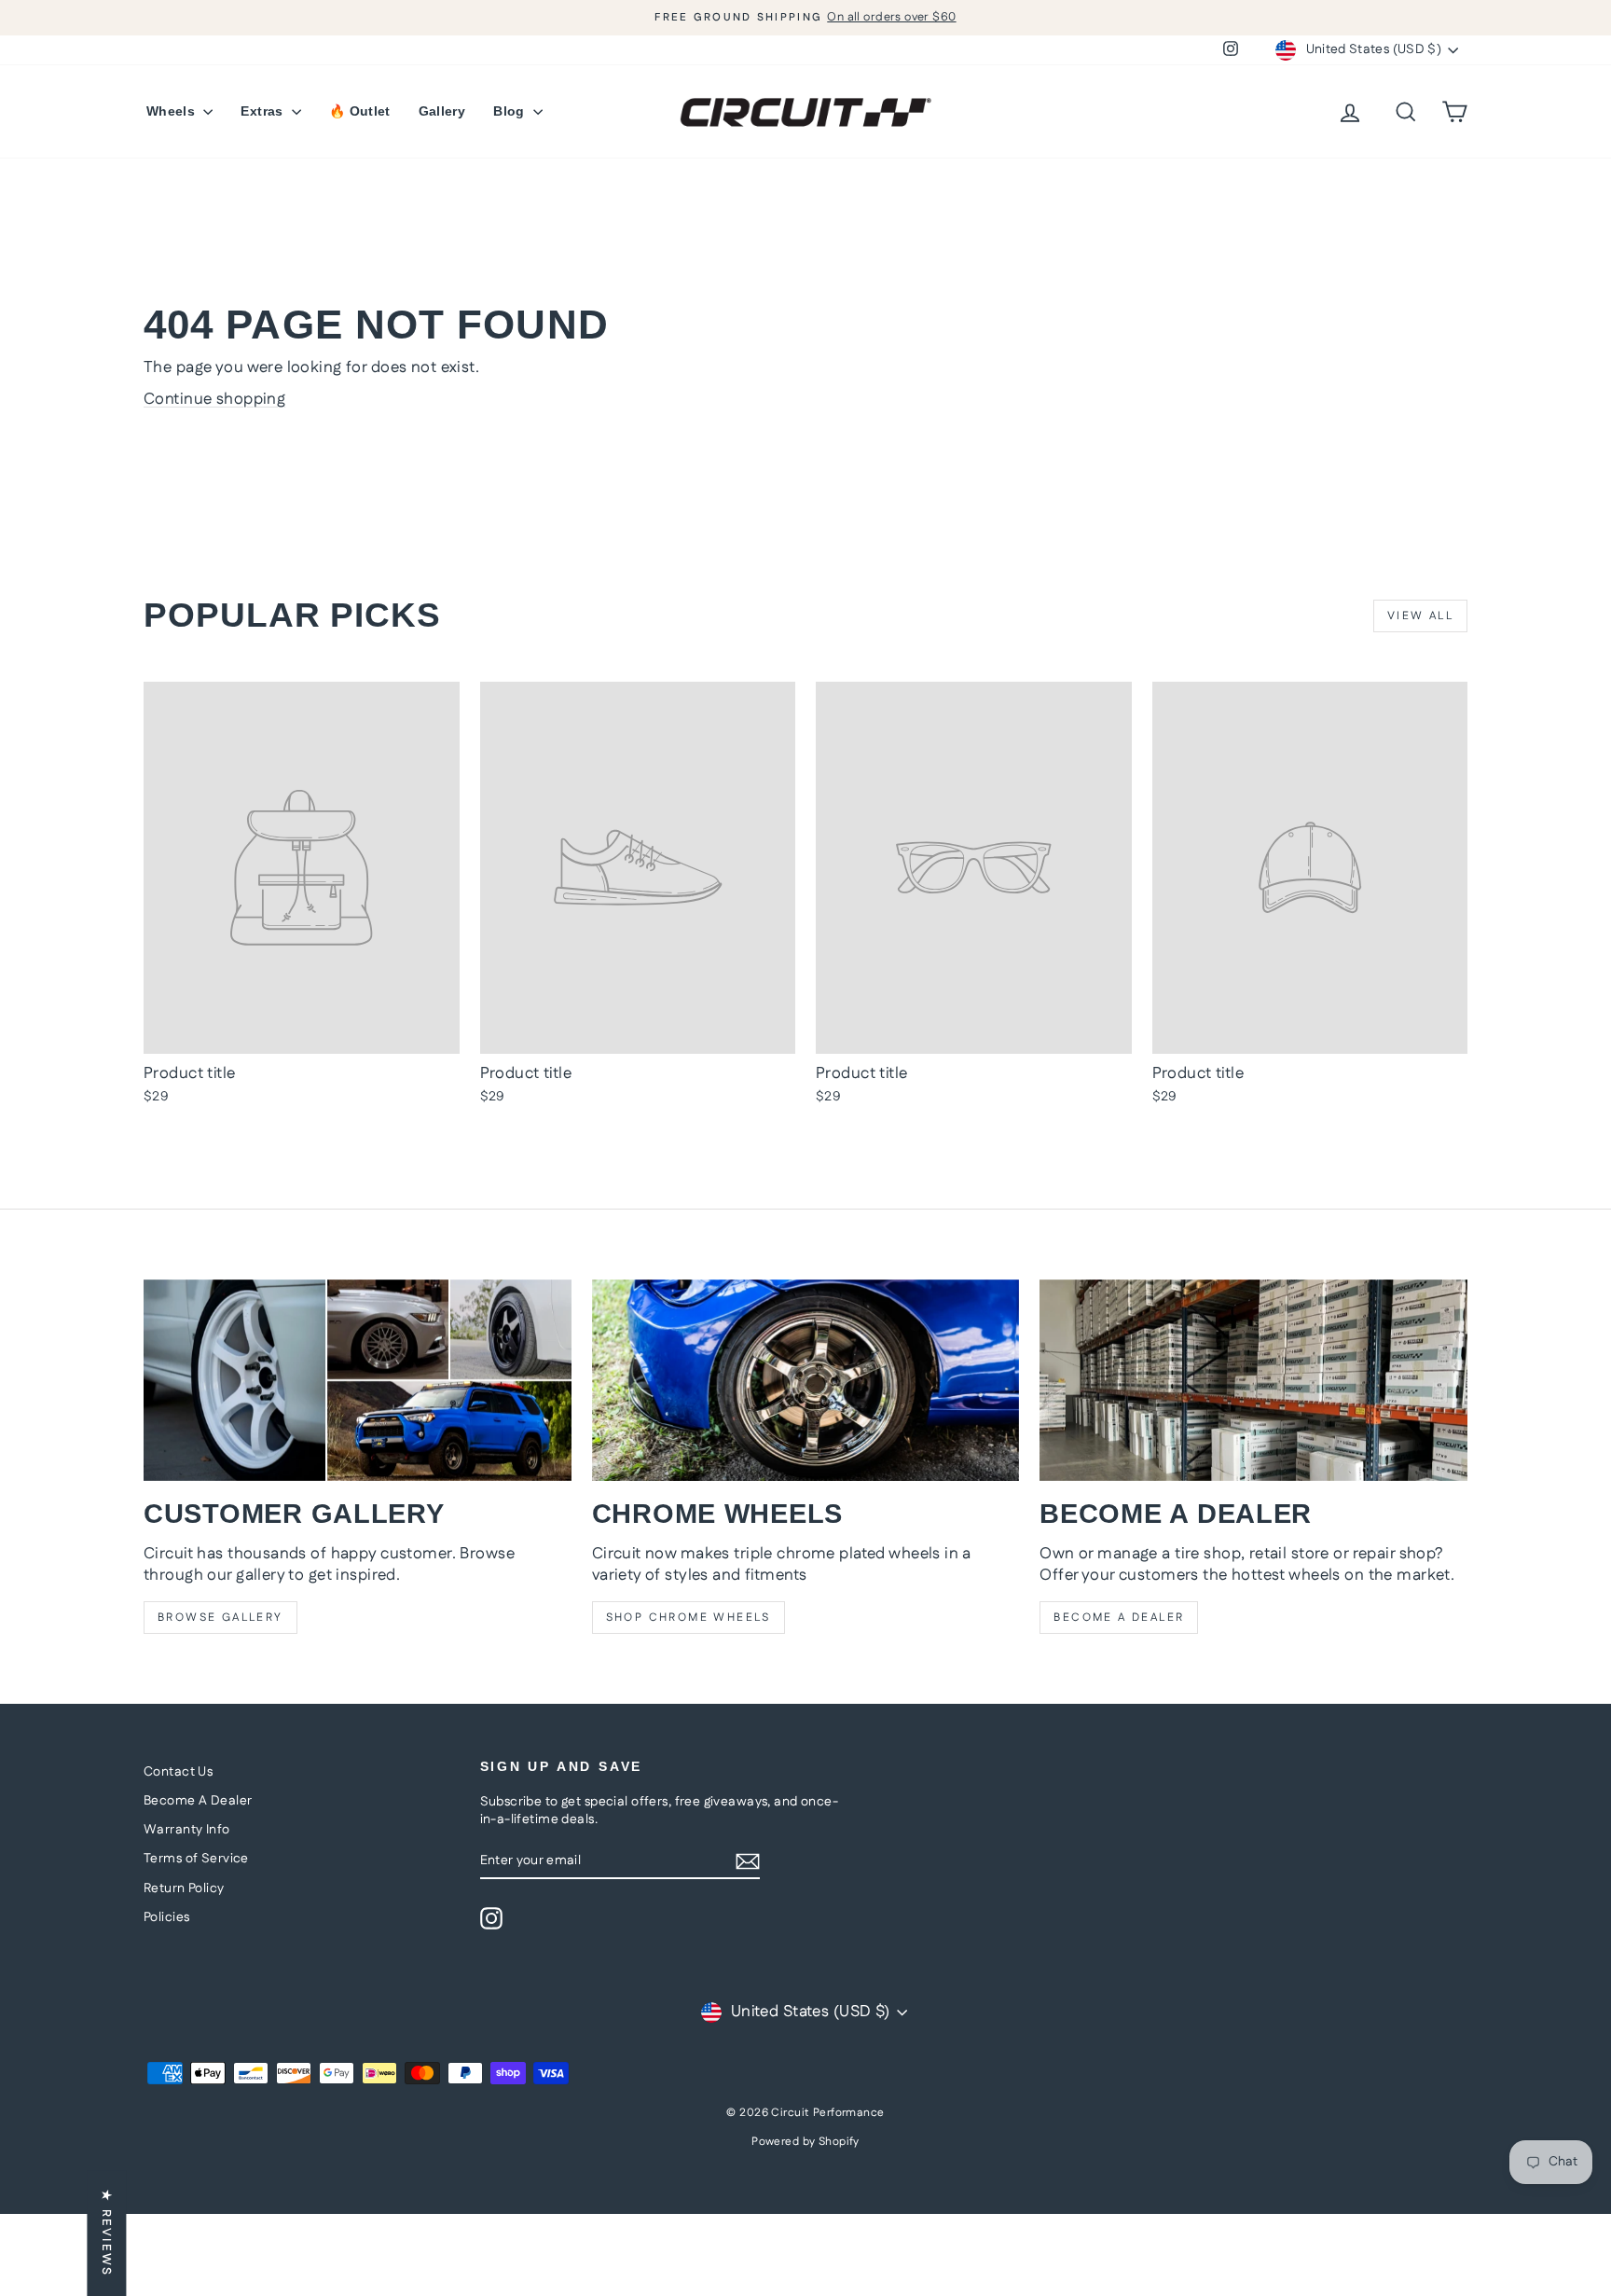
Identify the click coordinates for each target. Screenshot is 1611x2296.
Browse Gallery (220, 1618)
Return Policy (184, 1888)
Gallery (442, 111)
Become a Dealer (1119, 1618)
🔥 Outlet (360, 111)
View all (1420, 616)
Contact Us (178, 1772)
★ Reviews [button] (106, 2233)
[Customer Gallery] (358, 1380)
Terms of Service (196, 1859)
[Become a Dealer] (1253, 1380)
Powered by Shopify (805, 2142)
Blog (511, 111)
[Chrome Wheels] (806, 1380)
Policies (166, 1917)
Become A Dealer (198, 1801)
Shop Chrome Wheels (688, 1618)
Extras (263, 111)
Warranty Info (187, 1830)
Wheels (172, 111)
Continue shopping (214, 399)
